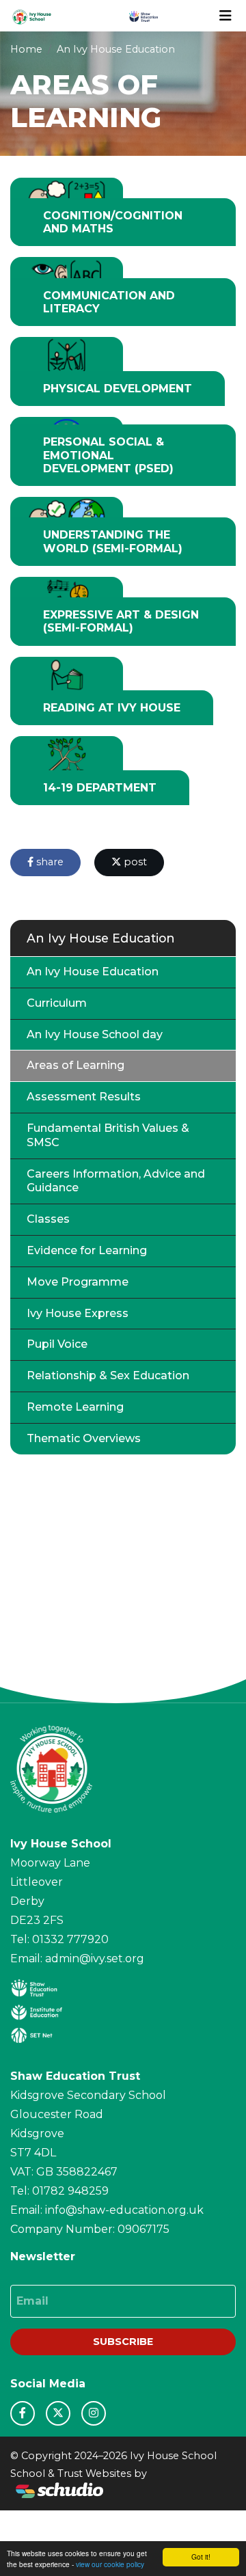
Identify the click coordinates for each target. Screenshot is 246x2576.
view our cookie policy (110, 2564)
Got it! (201, 2557)
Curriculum (57, 1003)
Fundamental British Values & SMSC (108, 1135)
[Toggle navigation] (225, 16)
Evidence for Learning (87, 1250)
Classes (48, 1219)
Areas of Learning (76, 1065)
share (49, 862)
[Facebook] (23, 2413)
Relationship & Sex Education (108, 1375)
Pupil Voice (57, 1344)
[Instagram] (94, 2413)
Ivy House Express (78, 1313)
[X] (58, 2413)
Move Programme (78, 1282)
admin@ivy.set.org (95, 1958)
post (134, 862)
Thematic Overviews (84, 1438)
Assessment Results (84, 1097)
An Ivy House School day (95, 1034)
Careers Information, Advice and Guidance (116, 1181)
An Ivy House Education (116, 49)
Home (26, 49)
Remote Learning (75, 1407)
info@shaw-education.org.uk (124, 2210)
